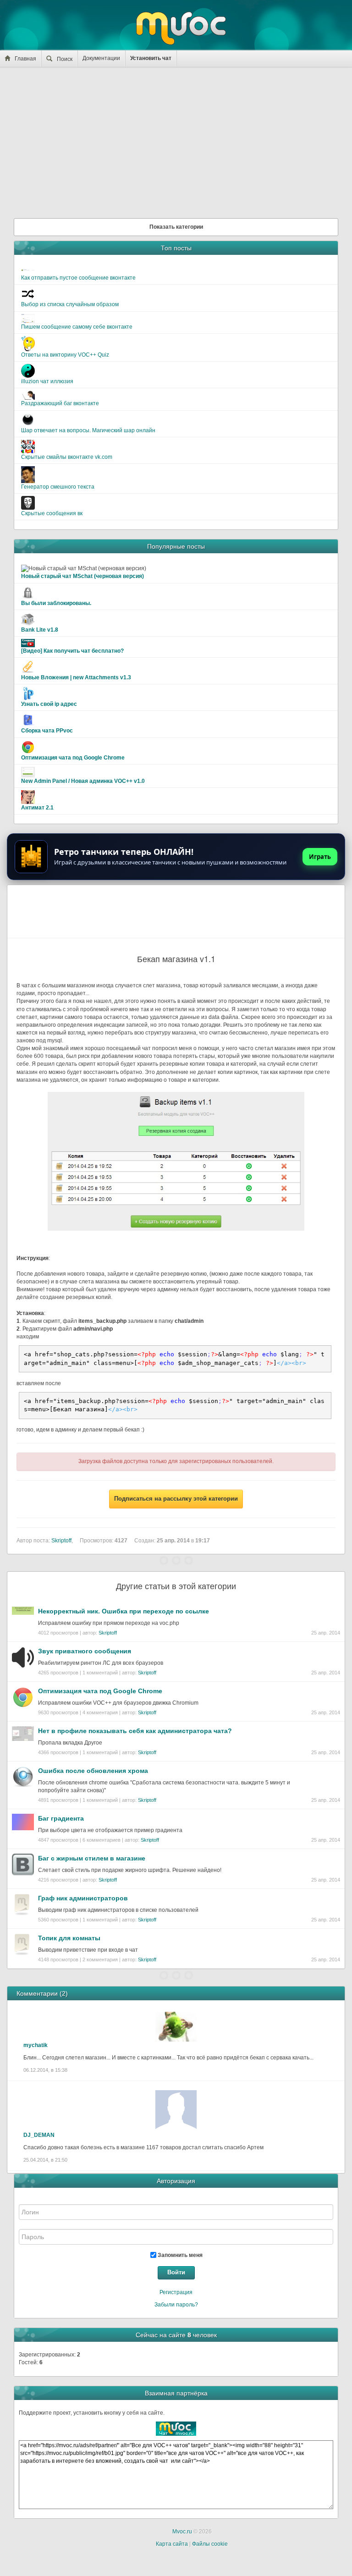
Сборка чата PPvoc (47, 731)
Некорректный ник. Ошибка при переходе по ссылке (124, 1611)
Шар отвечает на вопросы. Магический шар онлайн (88, 430)
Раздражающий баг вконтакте (60, 403)
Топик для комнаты (69, 1938)
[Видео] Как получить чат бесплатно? (72, 651)
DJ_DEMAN (39, 2135)
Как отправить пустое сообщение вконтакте (78, 278)
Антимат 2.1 (37, 808)
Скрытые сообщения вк (52, 513)
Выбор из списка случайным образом (70, 304)
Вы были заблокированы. (56, 603)
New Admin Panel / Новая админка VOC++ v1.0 (83, 781)
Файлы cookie (210, 2544)
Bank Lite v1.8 (40, 630)
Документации (101, 58)
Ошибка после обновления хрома (93, 1771)
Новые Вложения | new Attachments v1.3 (76, 677)
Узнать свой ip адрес (49, 704)
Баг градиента (61, 1818)
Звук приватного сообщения (85, 1651)
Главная (25, 59)
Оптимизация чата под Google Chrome (73, 758)
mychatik (36, 2045)
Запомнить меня (179, 2255)
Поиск (65, 59)
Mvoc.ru (182, 2532)
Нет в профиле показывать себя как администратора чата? (135, 1731)
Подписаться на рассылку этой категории (176, 1499)
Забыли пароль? (176, 2305)
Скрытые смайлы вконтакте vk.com (67, 457)
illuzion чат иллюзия (47, 381)
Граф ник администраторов (83, 1898)
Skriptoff (108, 1633)
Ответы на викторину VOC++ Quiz (65, 355)
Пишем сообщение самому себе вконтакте (77, 327)
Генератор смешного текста (58, 487)
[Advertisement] (176, 140)
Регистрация (176, 2292)
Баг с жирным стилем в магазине (92, 1858)
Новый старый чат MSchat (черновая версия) (82, 576)
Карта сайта (172, 2544)
